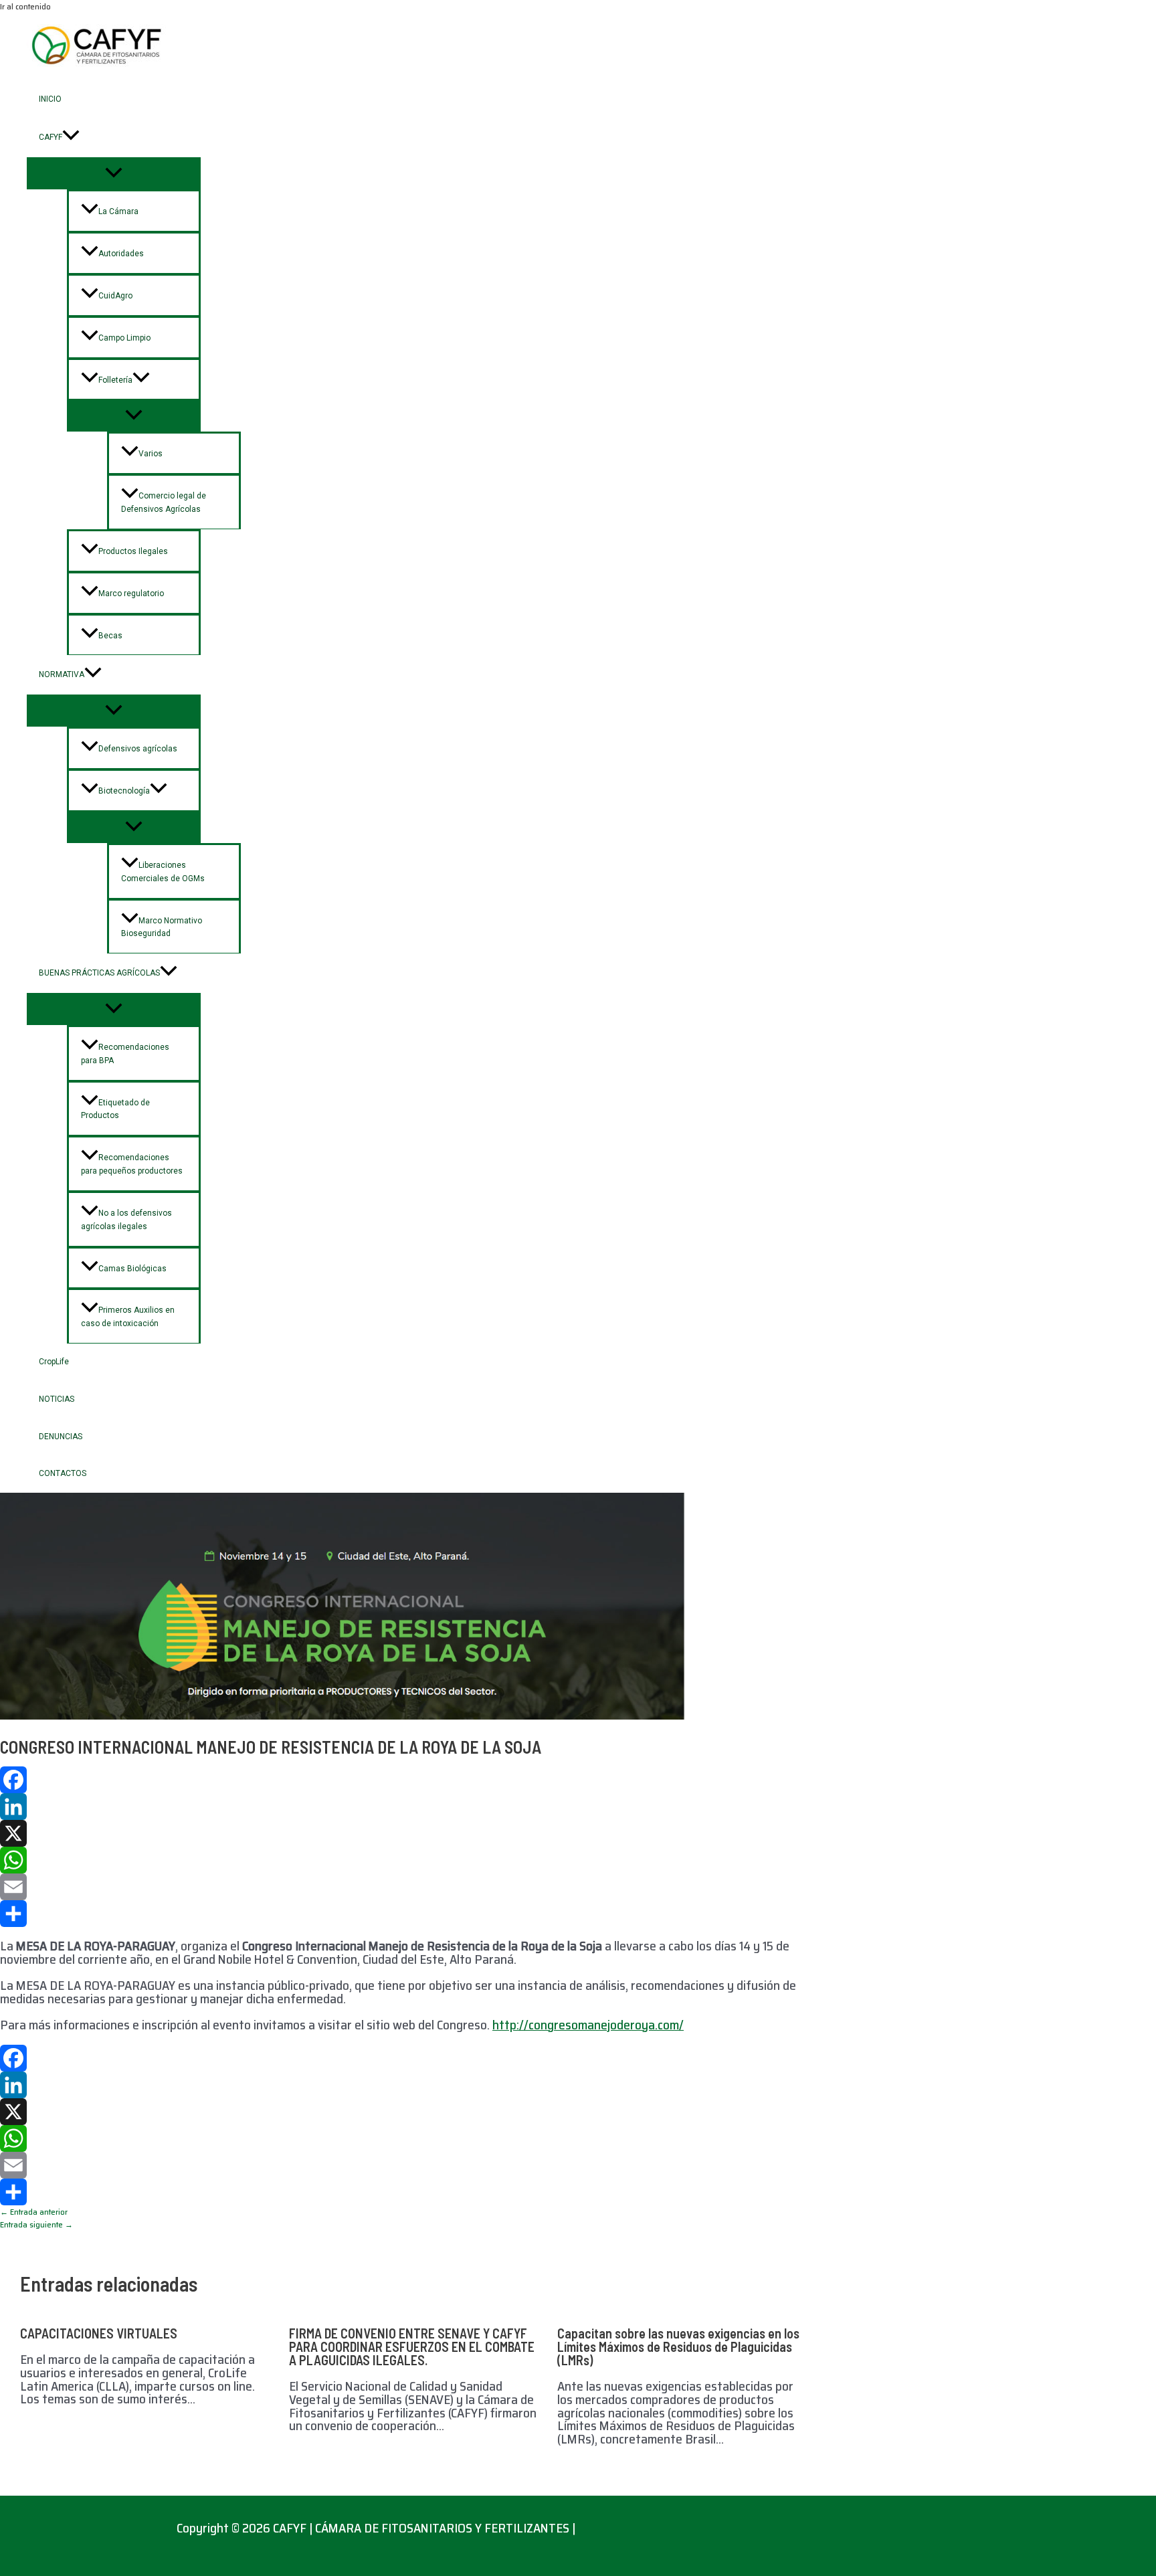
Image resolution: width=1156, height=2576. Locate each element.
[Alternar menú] (114, 173)
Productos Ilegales (133, 551)
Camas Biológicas (132, 1269)
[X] (415, 1833)
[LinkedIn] (415, 1807)
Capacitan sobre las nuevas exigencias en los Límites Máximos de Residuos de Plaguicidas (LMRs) (678, 2347)
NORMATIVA (62, 674)
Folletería (115, 380)
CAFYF (51, 137)
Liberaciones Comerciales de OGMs (163, 872)
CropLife (54, 1362)
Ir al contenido (25, 6)
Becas (110, 636)
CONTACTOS (63, 1473)
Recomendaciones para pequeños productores (132, 1164)
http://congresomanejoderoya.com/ (588, 2025)
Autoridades (121, 254)
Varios (151, 454)
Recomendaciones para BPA (125, 1054)
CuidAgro (115, 296)
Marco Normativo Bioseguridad (162, 927)
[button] (71, 137)
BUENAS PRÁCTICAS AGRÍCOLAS (99, 973)
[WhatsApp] (415, 1860)
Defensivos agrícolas (138, 749)
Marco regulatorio (131, 593)
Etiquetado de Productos (115, 1109)
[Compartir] (415, 1914)
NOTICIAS (57, 1399)
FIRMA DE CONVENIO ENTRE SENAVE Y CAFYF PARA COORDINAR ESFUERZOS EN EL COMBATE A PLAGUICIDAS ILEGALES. (412, 2347)
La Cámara (118, 211)
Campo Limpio (124, 338)
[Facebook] (415, 1780)
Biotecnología (124, 791)
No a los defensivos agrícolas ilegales (126, 1220)
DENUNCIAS (61, 1437)
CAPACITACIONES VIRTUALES (99, 2333)
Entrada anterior (34, 2212)
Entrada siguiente (36, 2224)
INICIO (50, 99)
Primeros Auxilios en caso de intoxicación (128, 1317)
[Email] (415, 1887)
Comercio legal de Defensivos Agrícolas (164, 502)
